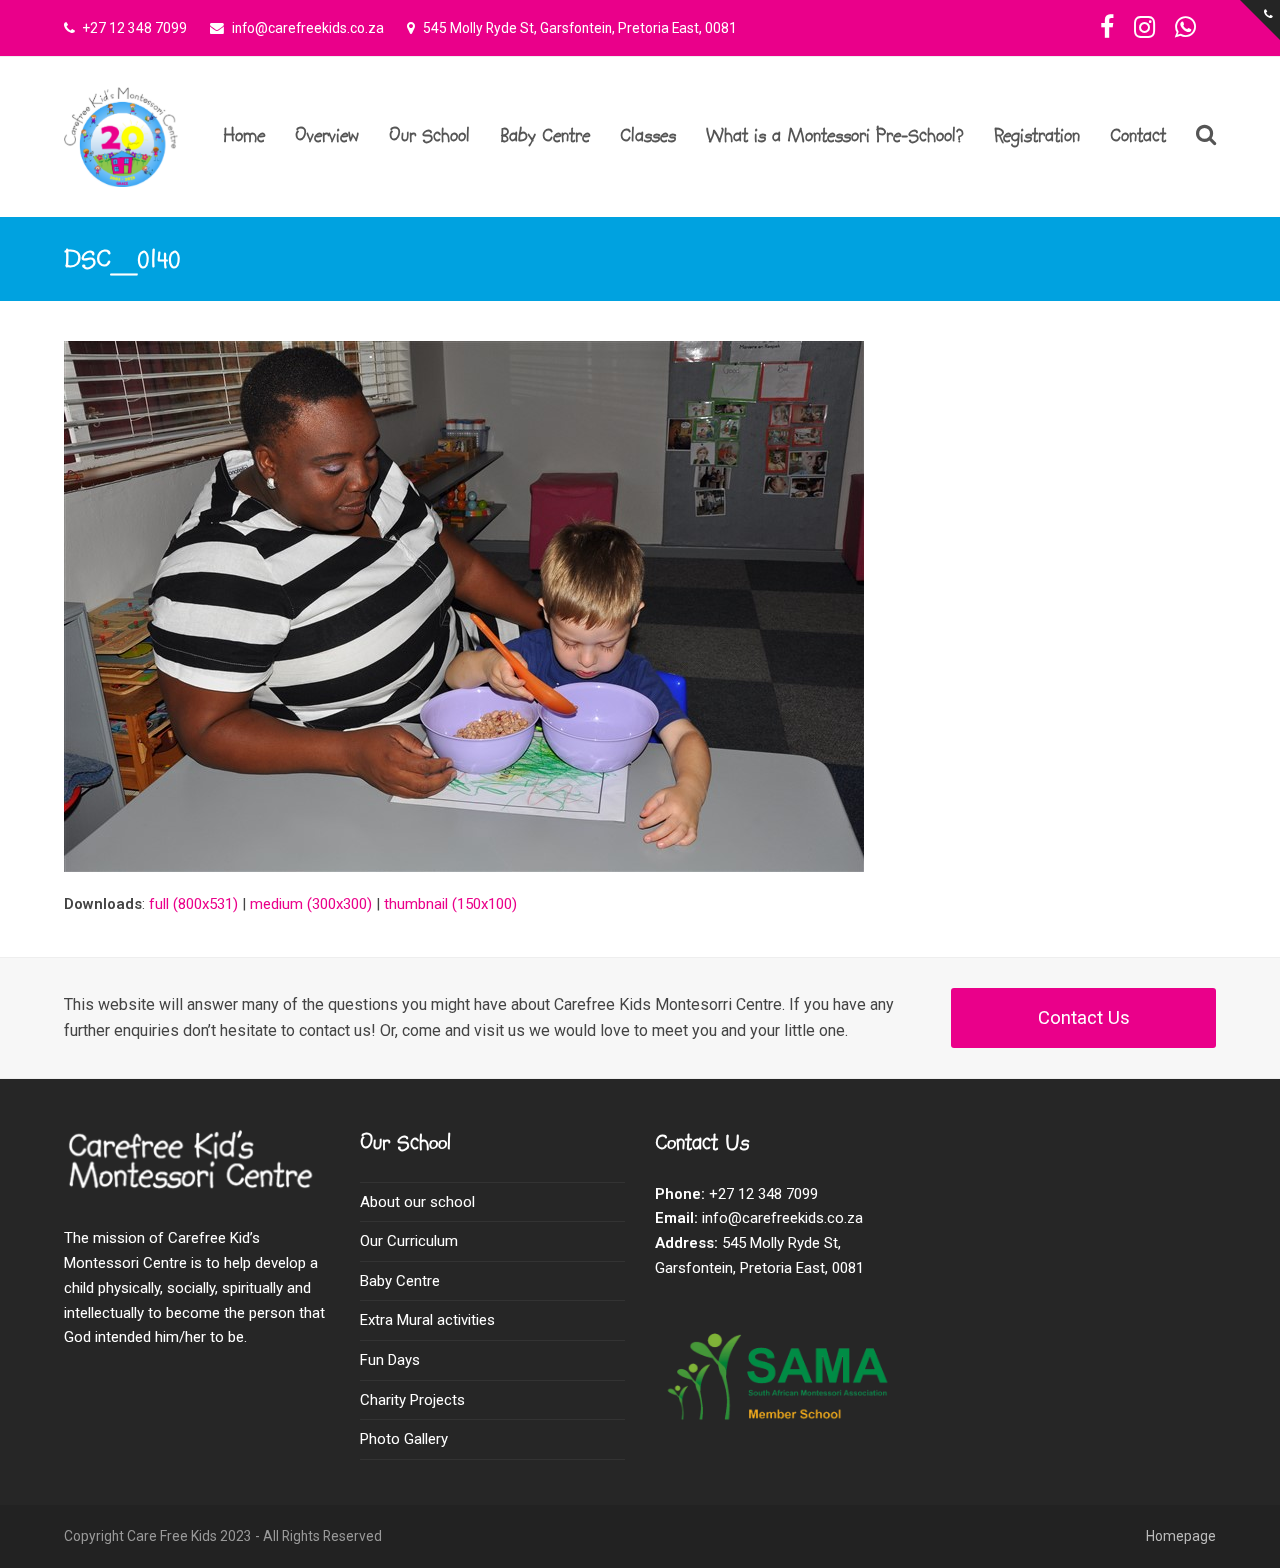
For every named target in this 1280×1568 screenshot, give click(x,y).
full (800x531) (193, 904)
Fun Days (390, 1360)
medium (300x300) (311, 904)
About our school (417, 1202)
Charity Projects (412, 1400)
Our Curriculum (409, 1241)
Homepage (1181, 1536)
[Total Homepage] (196, 1189)
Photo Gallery (404, 1439)
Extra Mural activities (427, 1320)
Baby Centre (400, 1281)
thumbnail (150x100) (450, 904)
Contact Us (1084, 1018)
